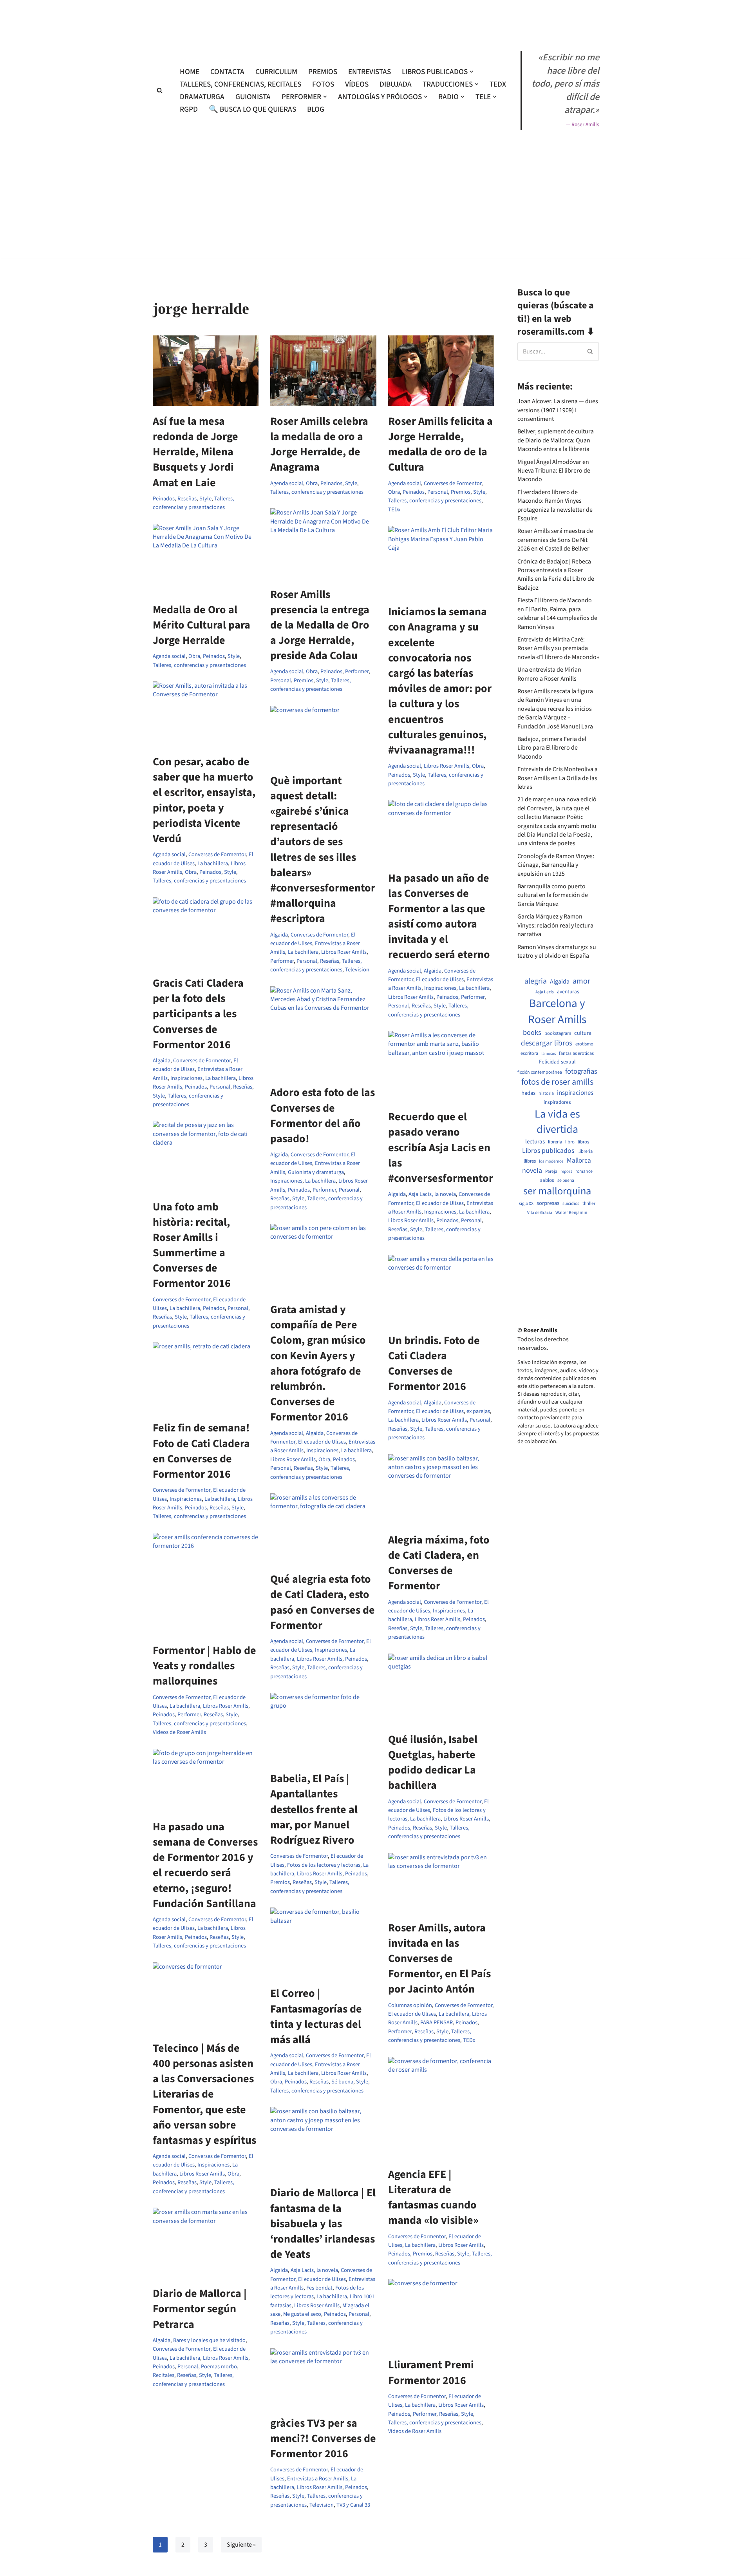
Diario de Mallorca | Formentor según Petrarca (200, 2309)
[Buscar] (160, 90)
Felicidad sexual (557, 1062)
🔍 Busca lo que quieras (252, 109)
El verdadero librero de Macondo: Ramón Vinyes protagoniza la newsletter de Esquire (555, 505)
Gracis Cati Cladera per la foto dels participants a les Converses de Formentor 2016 (198, 1014)
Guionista (253, 97)
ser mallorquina (557, 1191)
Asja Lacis (545, 992)
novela (532, 1171)
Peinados (164, 499)
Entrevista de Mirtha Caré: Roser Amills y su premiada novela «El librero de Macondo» (558, 648)
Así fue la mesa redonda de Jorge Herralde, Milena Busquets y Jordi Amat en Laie (195, 452)
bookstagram (558, 1033)
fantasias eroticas (576, 1053)
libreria (555, 1142)
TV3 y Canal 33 (353, 2505)
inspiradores (557, 1102)
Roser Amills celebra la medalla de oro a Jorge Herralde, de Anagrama (319, 444)
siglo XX (526, 1204)
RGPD (189, 109)
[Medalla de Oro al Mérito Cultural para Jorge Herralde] (206, 559)
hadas (528, 1093)
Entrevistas (370, 72)
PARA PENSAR (437, 2023)
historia (546, 1094)
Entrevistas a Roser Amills (318, 2479)
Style (205, 499)
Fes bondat (319, 2288)
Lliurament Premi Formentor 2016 (431, 2372)
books (532, 1033)
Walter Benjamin (571, 1213)
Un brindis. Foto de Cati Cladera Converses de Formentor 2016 (434, 1364)
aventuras (568, 992)
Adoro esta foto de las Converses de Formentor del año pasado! (323, 1116)
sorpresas (548, 1203)
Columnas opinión (410, 2005)
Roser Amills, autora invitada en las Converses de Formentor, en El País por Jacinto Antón (439, 1959)
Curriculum (276, 72)
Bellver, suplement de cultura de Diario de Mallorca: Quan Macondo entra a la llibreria (556, 440)
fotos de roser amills (557, 1082)
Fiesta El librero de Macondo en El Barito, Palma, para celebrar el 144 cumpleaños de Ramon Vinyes (557, 613)
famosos (549, 1054)
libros (583, 1142)
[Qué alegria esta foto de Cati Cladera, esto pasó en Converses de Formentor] (323, 1529)
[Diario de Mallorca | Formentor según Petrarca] (206, 2243)
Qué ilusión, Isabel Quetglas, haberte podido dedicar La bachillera (433, 1763)
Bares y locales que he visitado (209, 2340)
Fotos (323, 84)
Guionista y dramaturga (316, 1172)
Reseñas (187, 499)
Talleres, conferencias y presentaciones (193, 503)
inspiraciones (575, 1093)
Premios (323, 72)
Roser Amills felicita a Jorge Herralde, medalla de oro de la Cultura (440, 444)
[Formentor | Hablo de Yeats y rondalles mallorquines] (206, 1584)
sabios (547, 1180)
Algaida (279, 935)
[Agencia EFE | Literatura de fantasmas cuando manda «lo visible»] (441, 2108)
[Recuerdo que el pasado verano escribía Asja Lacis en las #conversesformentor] (441, 1066)
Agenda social (287, 483)
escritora (529, 1053)
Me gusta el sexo (302, 2314)
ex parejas (478, 1411)
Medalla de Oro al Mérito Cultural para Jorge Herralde (202, 625)
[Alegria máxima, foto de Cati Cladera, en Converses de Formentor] (441, 1489)
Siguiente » (241, 2545)
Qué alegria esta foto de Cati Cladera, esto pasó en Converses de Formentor (323, 1602)
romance (584, 1172)
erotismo (584, 1044)
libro (570, 1142)
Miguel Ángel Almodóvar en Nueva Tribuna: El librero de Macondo (554, 471)
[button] (472, 72)
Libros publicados (548, 1151)
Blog (316, 109)
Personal (438, 492)
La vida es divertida (557, 1122)
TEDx (498, 84)
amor (581, 981)
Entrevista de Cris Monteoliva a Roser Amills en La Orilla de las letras (558, 778)
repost (566, 1171)
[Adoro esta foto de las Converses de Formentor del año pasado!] (323, 1032)
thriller (589, 1204)
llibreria (585, 1151)
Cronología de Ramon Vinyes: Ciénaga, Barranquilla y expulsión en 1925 (556, 865)
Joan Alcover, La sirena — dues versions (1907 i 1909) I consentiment (558, 410)
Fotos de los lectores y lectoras (324, 1865)
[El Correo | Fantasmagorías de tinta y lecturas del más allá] (323, 1943)
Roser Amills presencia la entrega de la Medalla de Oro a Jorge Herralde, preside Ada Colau (320, 625)
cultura (583, 1033)
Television (357, 970)
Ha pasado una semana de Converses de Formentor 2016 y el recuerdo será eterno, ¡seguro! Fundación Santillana (205, 1865)
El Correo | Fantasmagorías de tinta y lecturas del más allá (316, 2016)
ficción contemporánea (540, 1072)
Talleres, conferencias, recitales (240, 84)
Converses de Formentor (453, 483)
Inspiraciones (440, 988)
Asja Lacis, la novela (432, 1194)
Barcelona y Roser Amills (557, 1012)
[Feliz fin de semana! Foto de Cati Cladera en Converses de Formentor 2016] (206, 1377)
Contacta (227, 72)
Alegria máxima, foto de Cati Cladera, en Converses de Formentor (439, 1563)
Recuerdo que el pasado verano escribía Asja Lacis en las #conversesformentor (441, 1148)
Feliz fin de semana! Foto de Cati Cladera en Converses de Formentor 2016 (201, 1451)
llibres (530, 1161)
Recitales (164, 2375)
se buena (566, 1181)
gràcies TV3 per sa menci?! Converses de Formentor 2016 (323, 2438)
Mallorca (579, 1161)
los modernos (551, 1161)
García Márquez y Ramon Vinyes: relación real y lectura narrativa (555, 925)
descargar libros (547, 1043)
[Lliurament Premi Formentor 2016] (441, 2314)
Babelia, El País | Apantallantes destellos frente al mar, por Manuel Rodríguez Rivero (314, 1809)
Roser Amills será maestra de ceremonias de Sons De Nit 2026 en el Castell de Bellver (555, 540)
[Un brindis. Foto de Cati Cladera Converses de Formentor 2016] (441, 1290)
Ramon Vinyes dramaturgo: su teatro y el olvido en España (557, 951)
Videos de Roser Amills (179, 1732)
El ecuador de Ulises (440, 979)
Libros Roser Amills (446, 766)
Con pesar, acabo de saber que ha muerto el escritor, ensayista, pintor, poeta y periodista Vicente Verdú (204, 800)
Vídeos (357, 84)
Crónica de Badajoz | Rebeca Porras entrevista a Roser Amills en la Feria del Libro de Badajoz (556, 575)
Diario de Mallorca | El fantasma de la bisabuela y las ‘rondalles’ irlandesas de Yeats (323, 2224)
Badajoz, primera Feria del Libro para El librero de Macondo (552, 748)
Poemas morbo (219, 2367)
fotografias (581, 1071)
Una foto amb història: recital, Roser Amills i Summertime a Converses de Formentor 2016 (192, 1245)
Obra (312, 483)
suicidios (571, 1204)
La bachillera (213, 863)
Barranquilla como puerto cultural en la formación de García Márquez (553, 895)
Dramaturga (202, 97)
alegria (536, 981)
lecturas (535, 1142)
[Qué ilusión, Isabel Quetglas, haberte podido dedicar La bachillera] (441, 1689)
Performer (357, 671)
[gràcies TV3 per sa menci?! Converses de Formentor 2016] (323, 2378)
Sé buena (342, 2082)
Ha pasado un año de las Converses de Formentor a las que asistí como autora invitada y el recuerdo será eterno (439, 917)
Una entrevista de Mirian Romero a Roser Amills (549, 674)
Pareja (551, 1172)
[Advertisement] (376, 281)
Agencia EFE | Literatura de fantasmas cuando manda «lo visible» (433, 2197)
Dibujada (396, 84)
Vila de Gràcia (540, 1213)
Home (190, 72)
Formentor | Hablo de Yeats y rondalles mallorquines (204, 1666)
